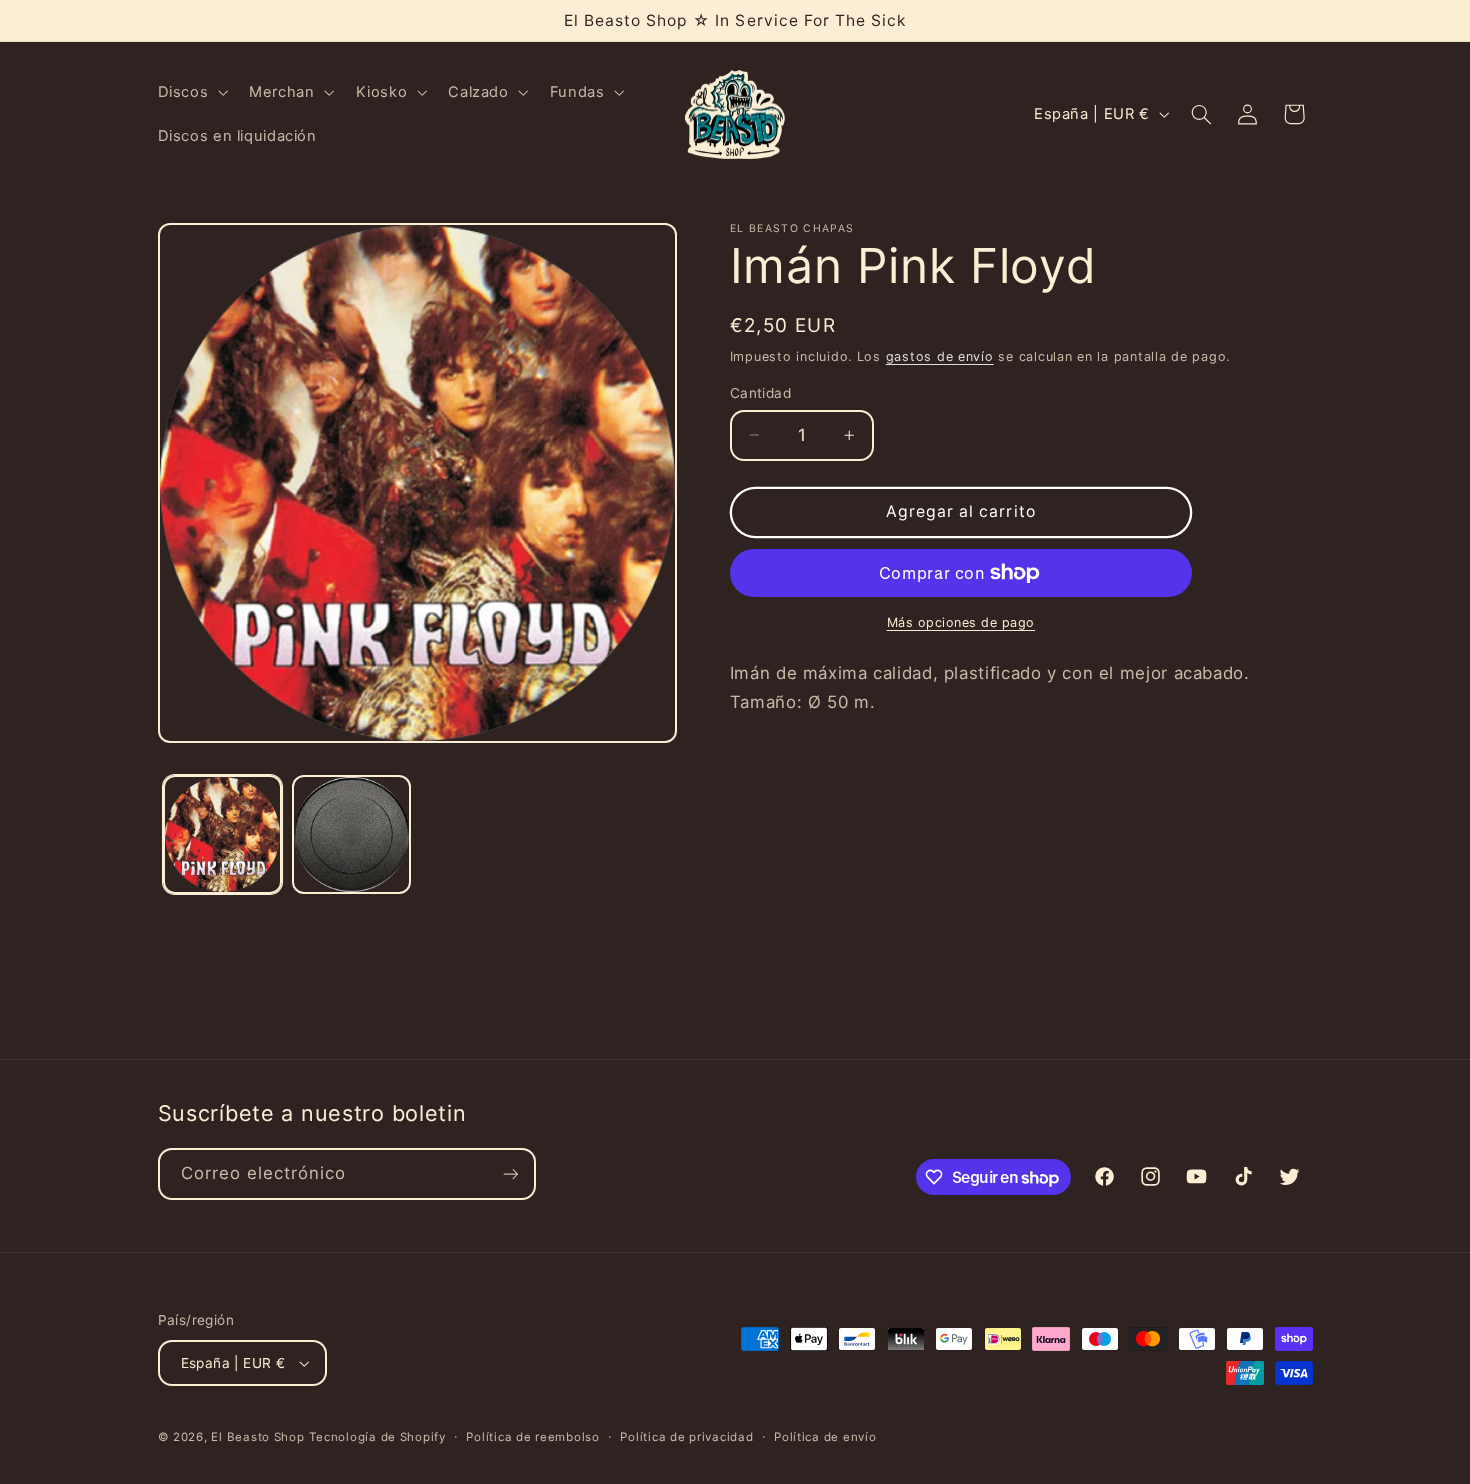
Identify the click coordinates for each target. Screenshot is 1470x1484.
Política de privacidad (686, 1437)
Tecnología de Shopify (377, 1437)
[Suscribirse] (510, 1173)
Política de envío (825, 1437)
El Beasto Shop (257, 1437)
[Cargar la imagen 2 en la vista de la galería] (351, 834)
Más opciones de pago (961, 622)
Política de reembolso (532, 1437)
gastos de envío (940, 355)
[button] (191, 92)
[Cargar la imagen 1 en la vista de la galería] (222, 834)
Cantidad (760, 393)
